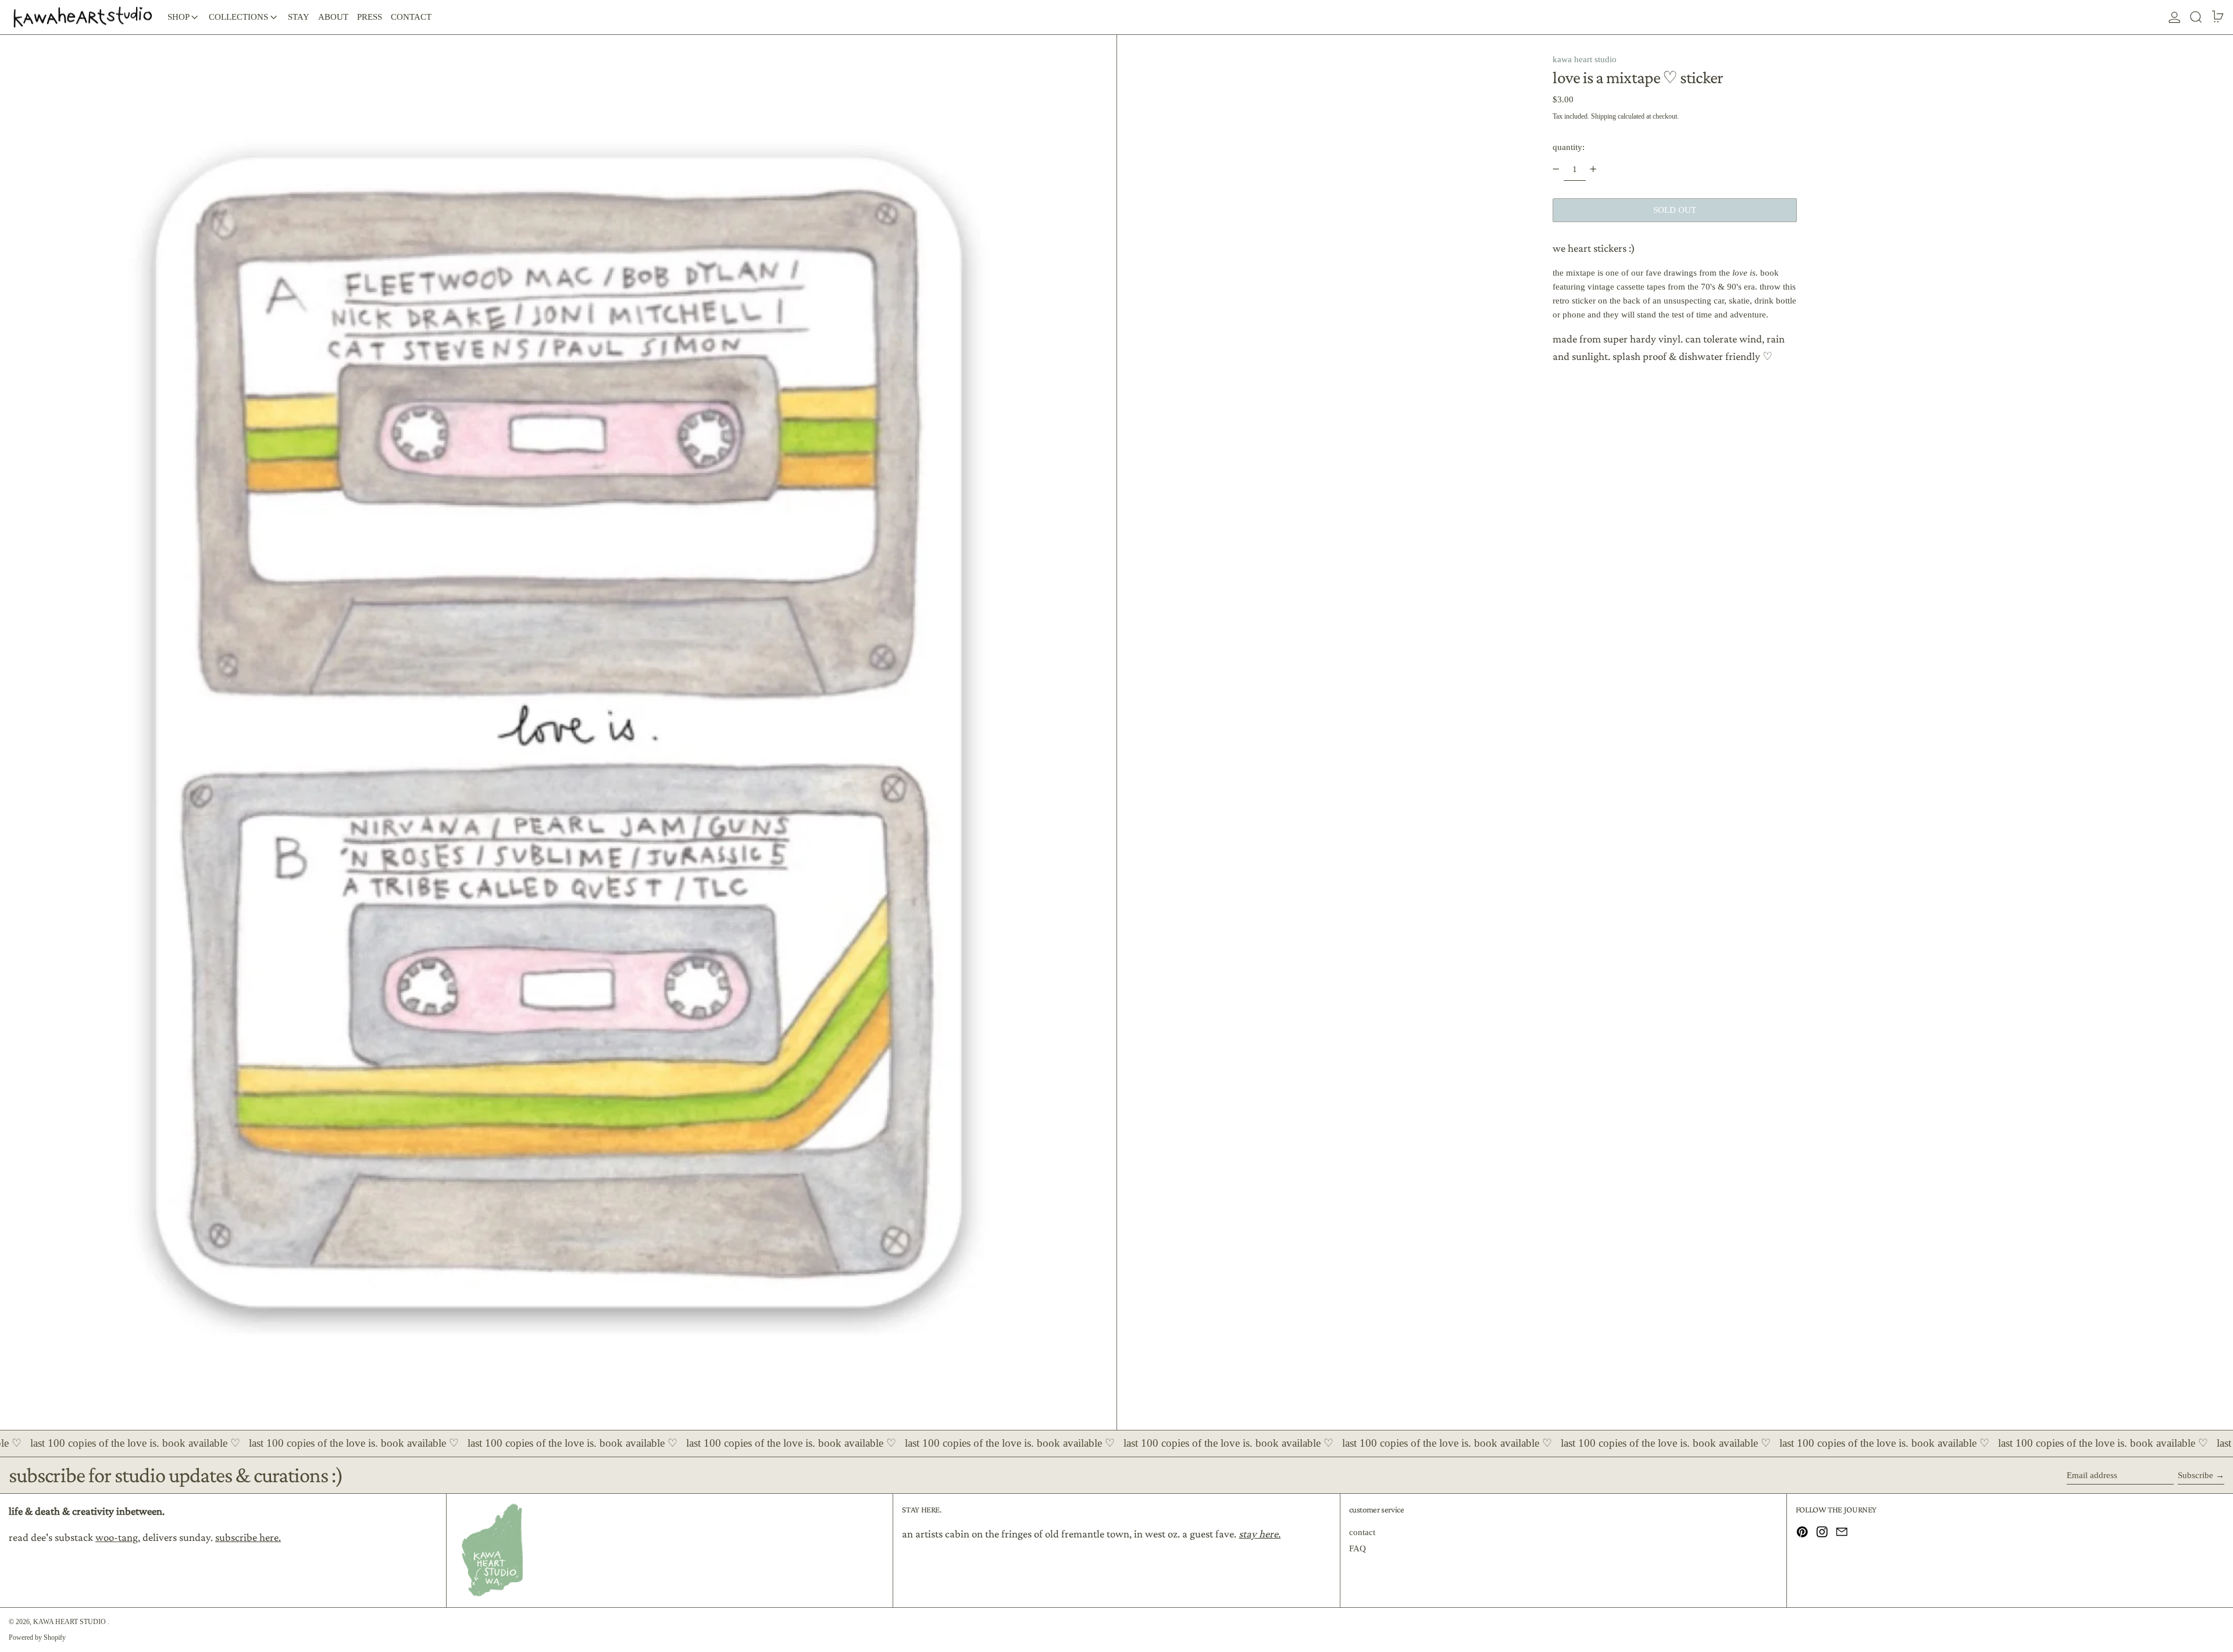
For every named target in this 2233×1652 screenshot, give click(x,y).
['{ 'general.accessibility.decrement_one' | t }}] (1556, 169)
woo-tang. (118, 1537)
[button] (2196, 17)
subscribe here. (248, 1537)
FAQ (1358, 1548)
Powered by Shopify (37, 1637)
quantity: (1569, 147)
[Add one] (1593, 169)
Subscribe (2195, 1475)
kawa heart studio (1585, 59)
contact (1362, 1532)
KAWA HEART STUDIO (70, 1622)
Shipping (1604, 116)
